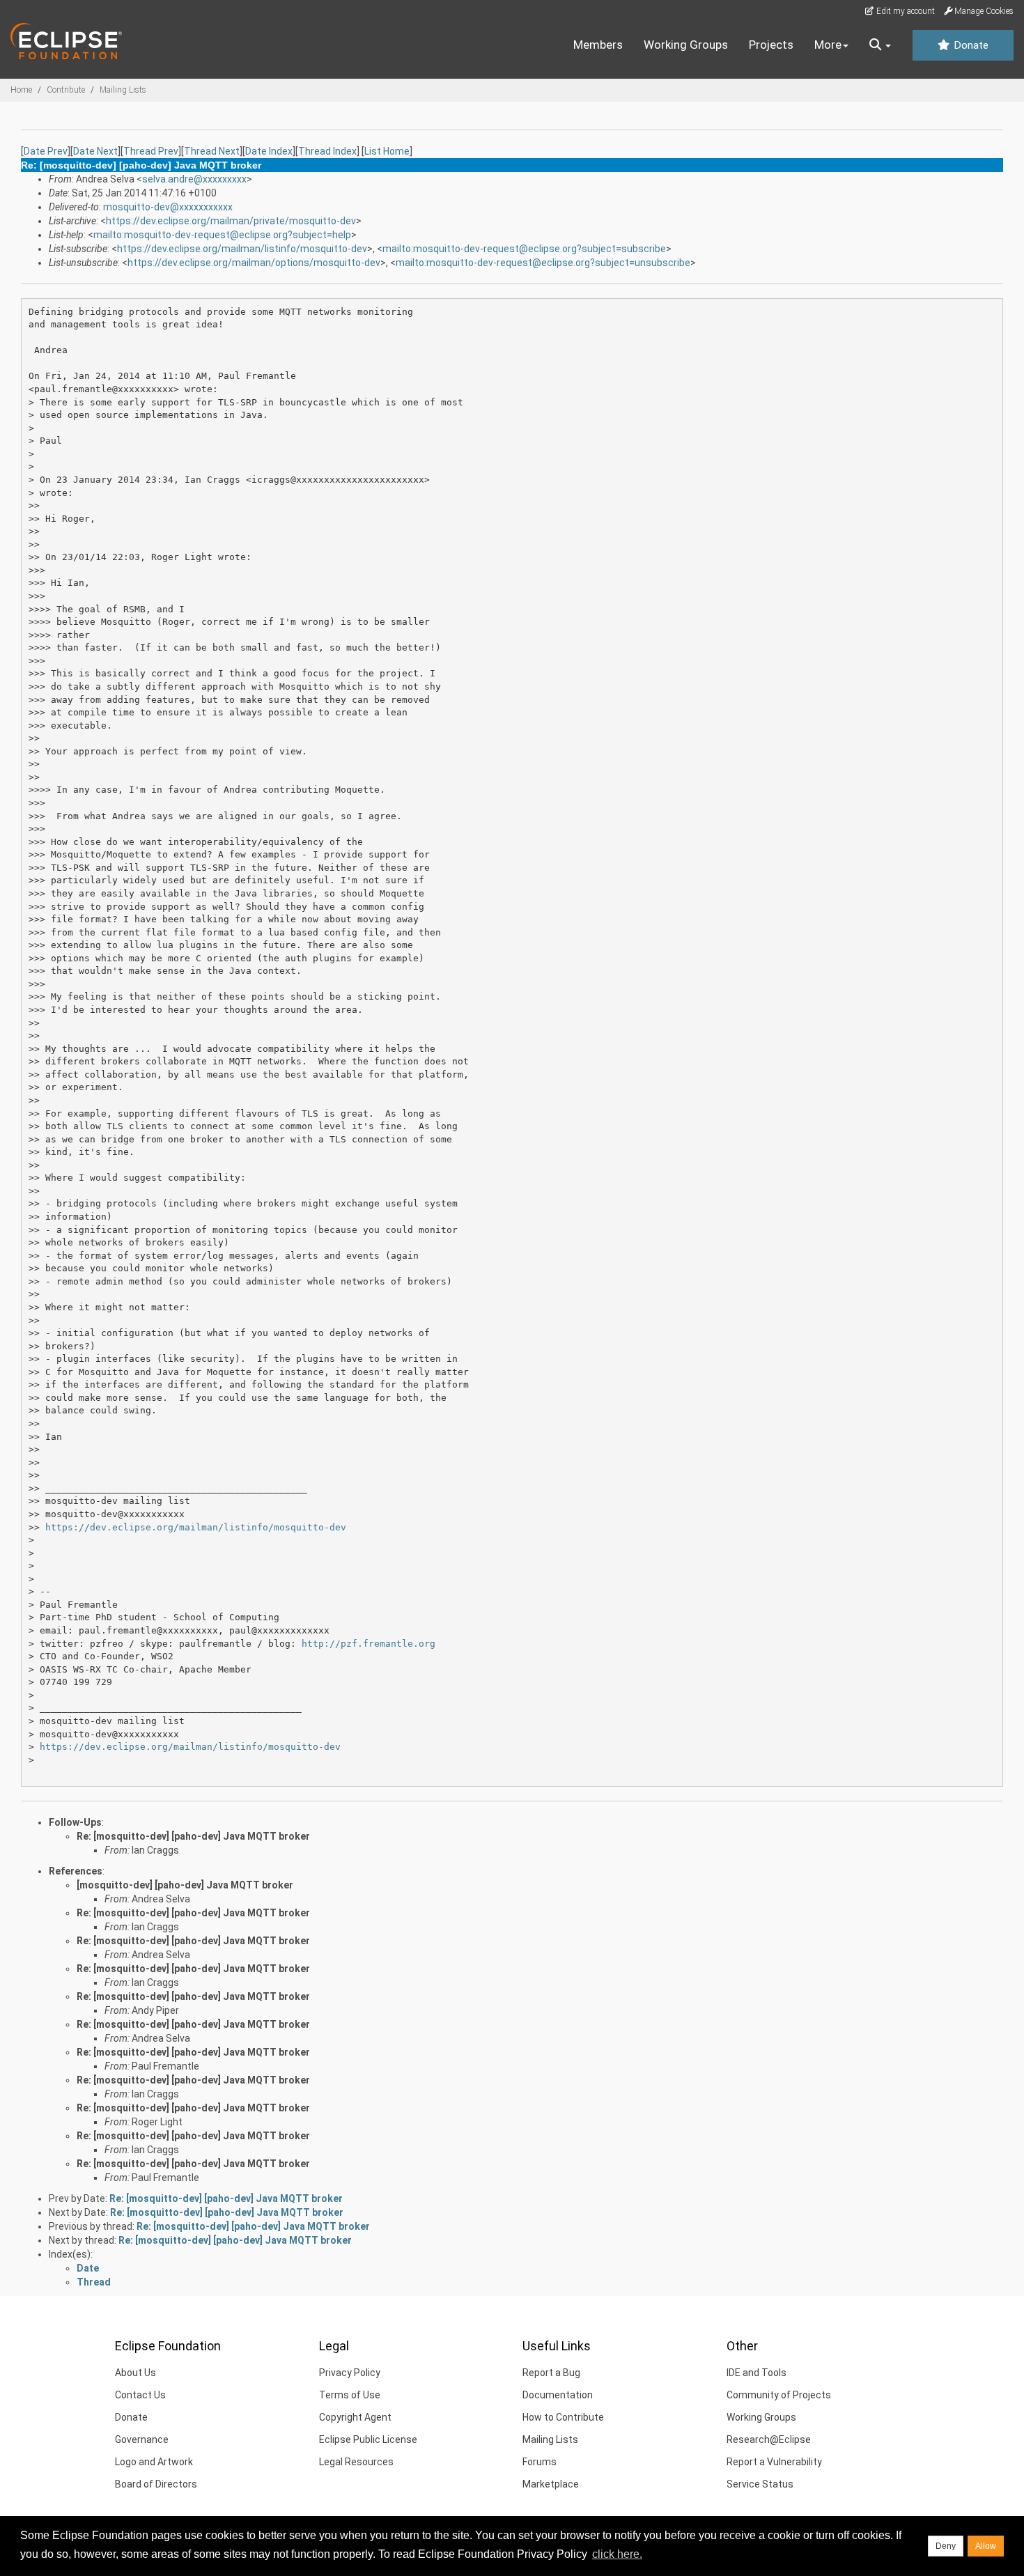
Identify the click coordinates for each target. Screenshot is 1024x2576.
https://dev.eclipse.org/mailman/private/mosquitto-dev (231, 221)
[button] (880, 45)
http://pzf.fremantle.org (369, 1644)
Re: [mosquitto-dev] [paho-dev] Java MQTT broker (193, 1836)
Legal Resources (356, 2462)
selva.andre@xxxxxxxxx (194, 179)
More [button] (828, 45)
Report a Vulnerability (774, 2462)
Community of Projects (779, 2395)
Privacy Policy (350, 2373)
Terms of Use (350, 2395)
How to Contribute (563, 2417)
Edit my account (905, 11)
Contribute (66, 90)
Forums (540, 2462)
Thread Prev (151, 151)
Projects (771, 45)
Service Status (760, 2484)
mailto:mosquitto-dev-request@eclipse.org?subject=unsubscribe (543, 263)
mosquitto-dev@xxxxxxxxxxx (168, 207)
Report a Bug (551, 2373)
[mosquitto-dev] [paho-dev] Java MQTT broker (185, 1885)
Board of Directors (156, 2484)
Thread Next (212, 151)
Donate (970, 45)
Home (21, 90)
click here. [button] (617, 2554)
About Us (135, 2373)
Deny (946, 2546)
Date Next (95, 151)
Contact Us (140, 2395)
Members (598, 45)
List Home (387, 151)
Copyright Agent (355, 2417)
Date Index (269, 151)
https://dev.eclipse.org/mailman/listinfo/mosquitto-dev (242, 249)
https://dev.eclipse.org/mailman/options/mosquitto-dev (254, 263)
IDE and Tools (757, 2373)
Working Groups (686, 45)
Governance (142, 2439)
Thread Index (327, 151)
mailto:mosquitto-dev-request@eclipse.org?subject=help (222, 235)
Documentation (558, 2395)
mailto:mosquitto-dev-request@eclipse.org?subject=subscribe (524, 249)
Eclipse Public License (368, 2439)
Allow (986, 2546)
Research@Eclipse (769, 2439)
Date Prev (46, 151)
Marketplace (551, 2484)
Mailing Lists (123, 90)
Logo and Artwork (154, 2462)
